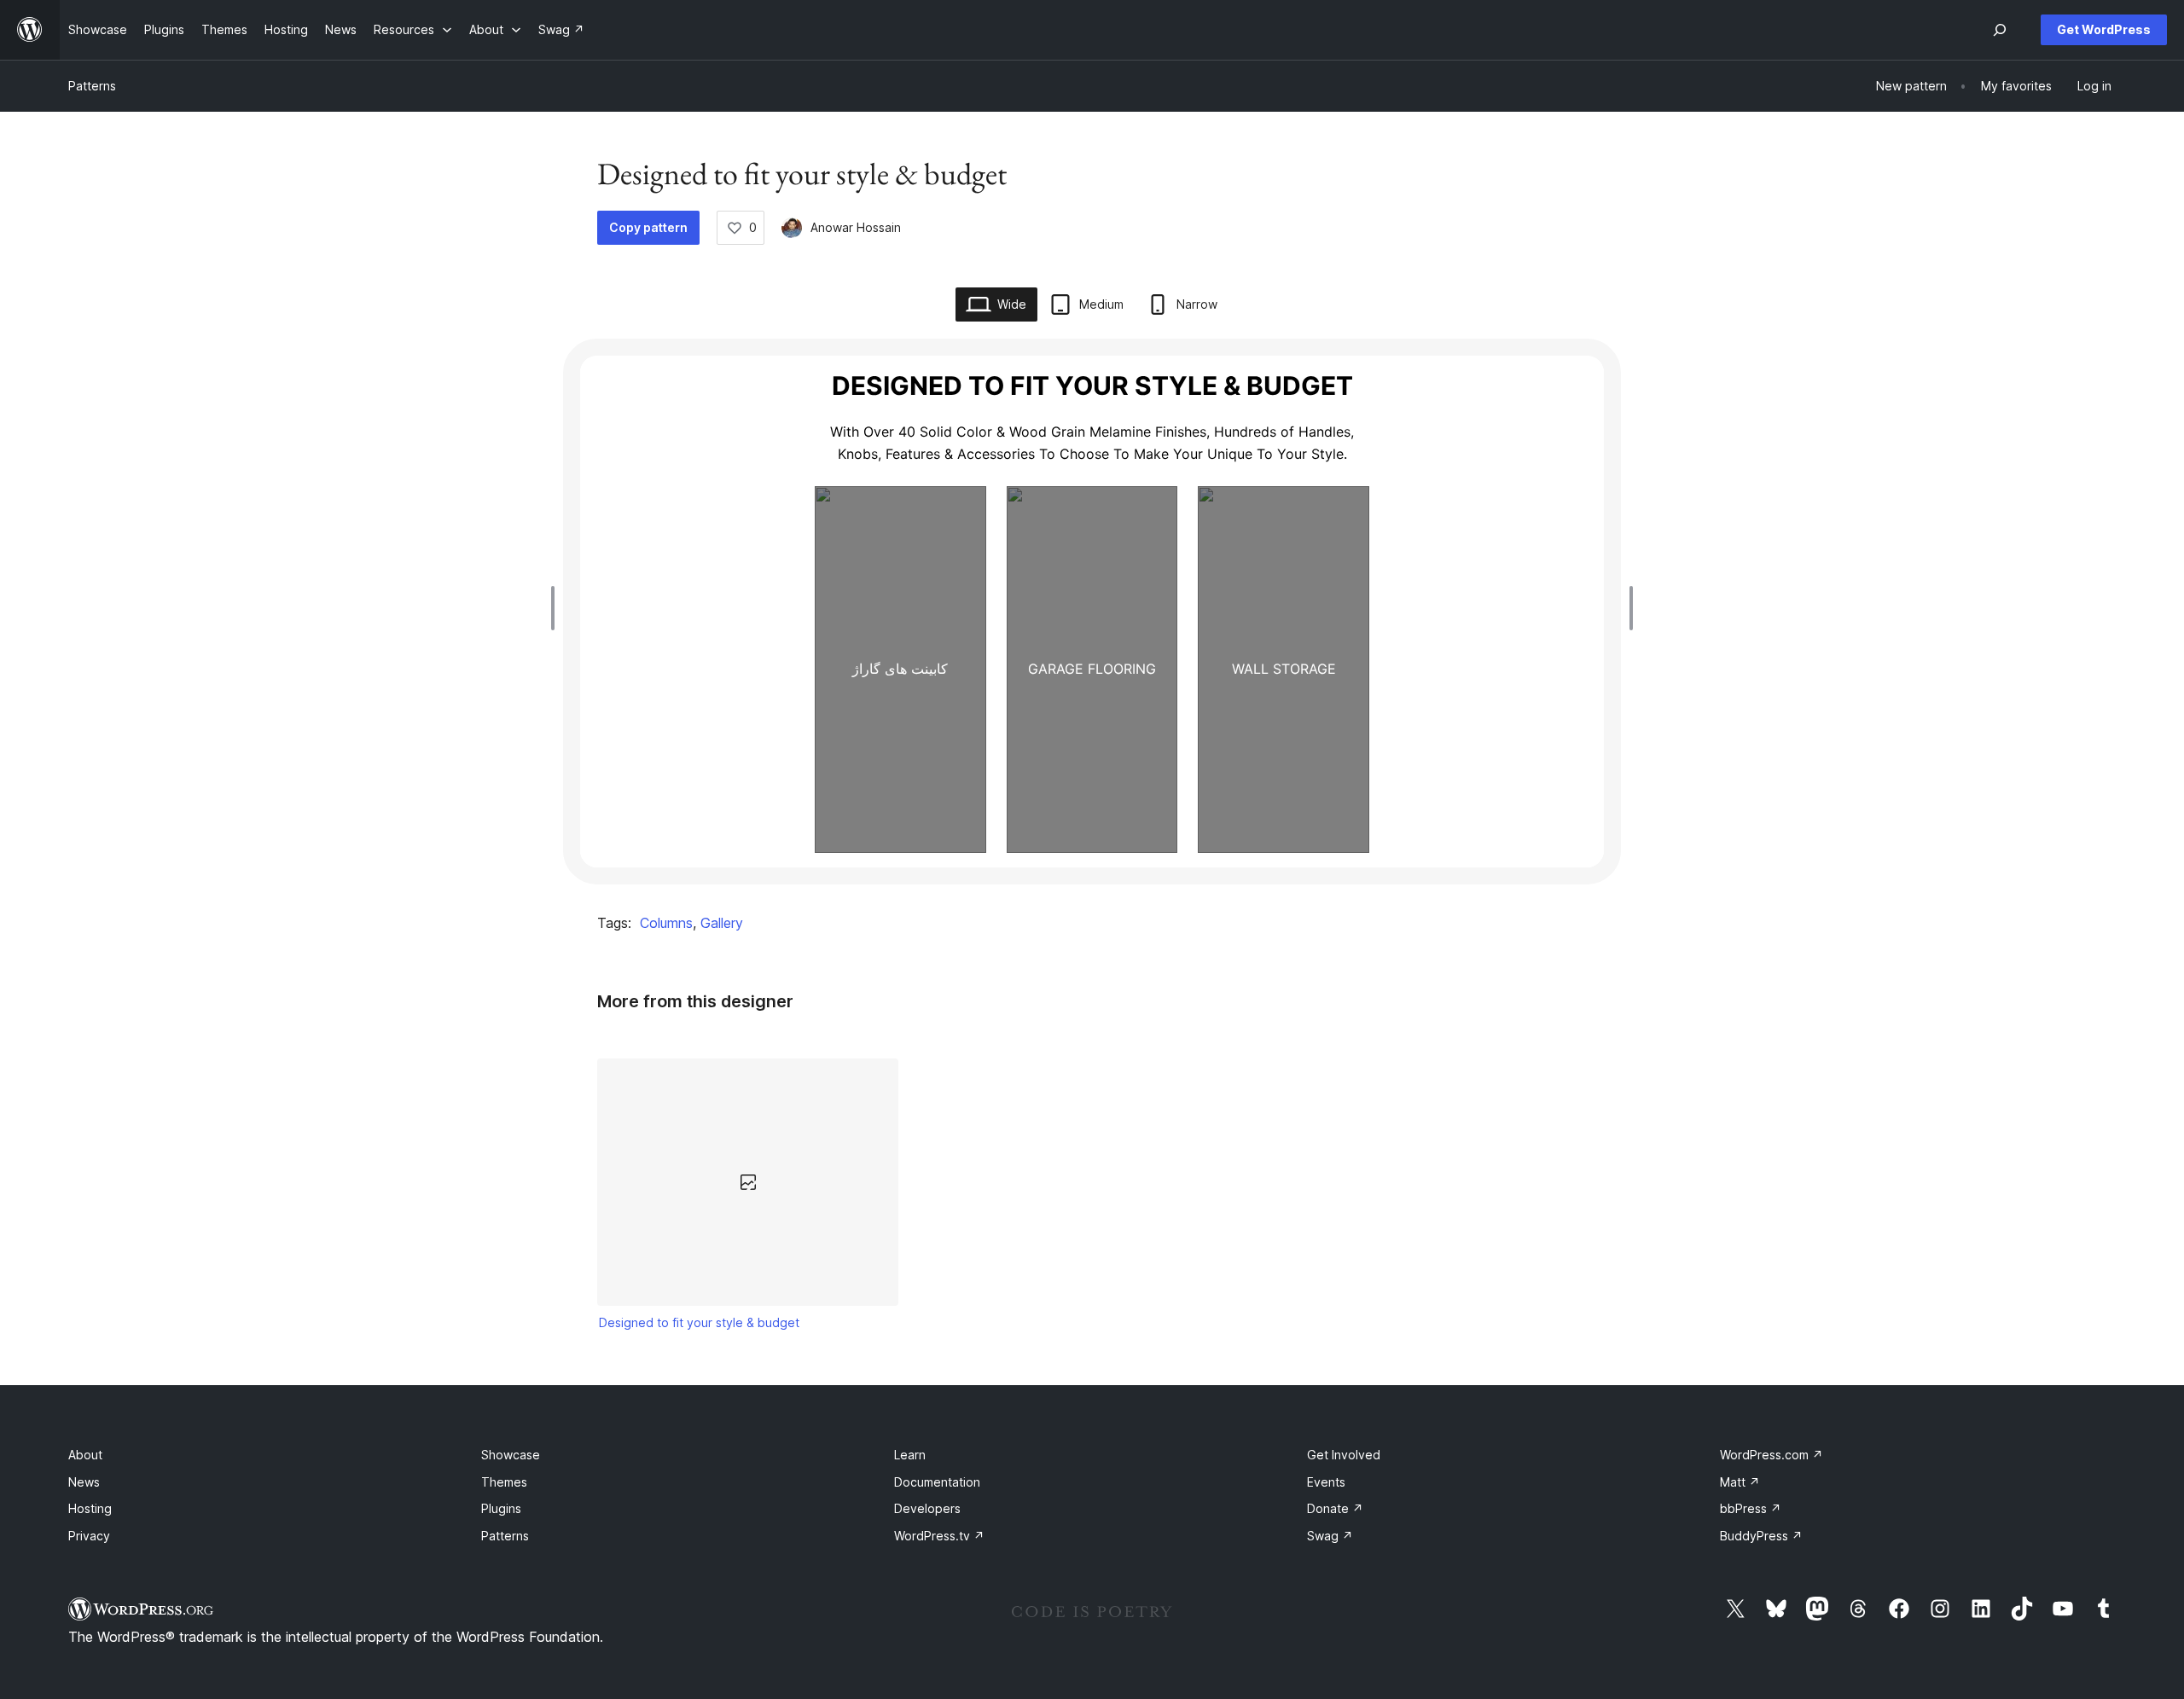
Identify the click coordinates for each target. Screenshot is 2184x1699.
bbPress (1751, 1508)
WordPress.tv (939, 1536)
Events (1326, 1482)
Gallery (722, 923)
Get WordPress (2104, 29)
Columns (666, 923)
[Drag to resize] (557, 608)
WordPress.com (1772, 1455)
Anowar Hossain (856, 227)
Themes (504, 1482)
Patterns (92, 86)
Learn (910, 1455)
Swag (1330, 1536)
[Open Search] (2000, 30)
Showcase (511, 1455)
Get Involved (1344, 1455)
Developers (927, 1508)
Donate (1335, 1508)
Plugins (501, 1508)
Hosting (90, 1508)
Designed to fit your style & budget (699, 1322)
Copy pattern (648, 227)
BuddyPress (1761, 1536)
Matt (1740, 1482)
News (84, 1482)
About (85, 1455)
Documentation (937, 1482)
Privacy (89, 1536)
